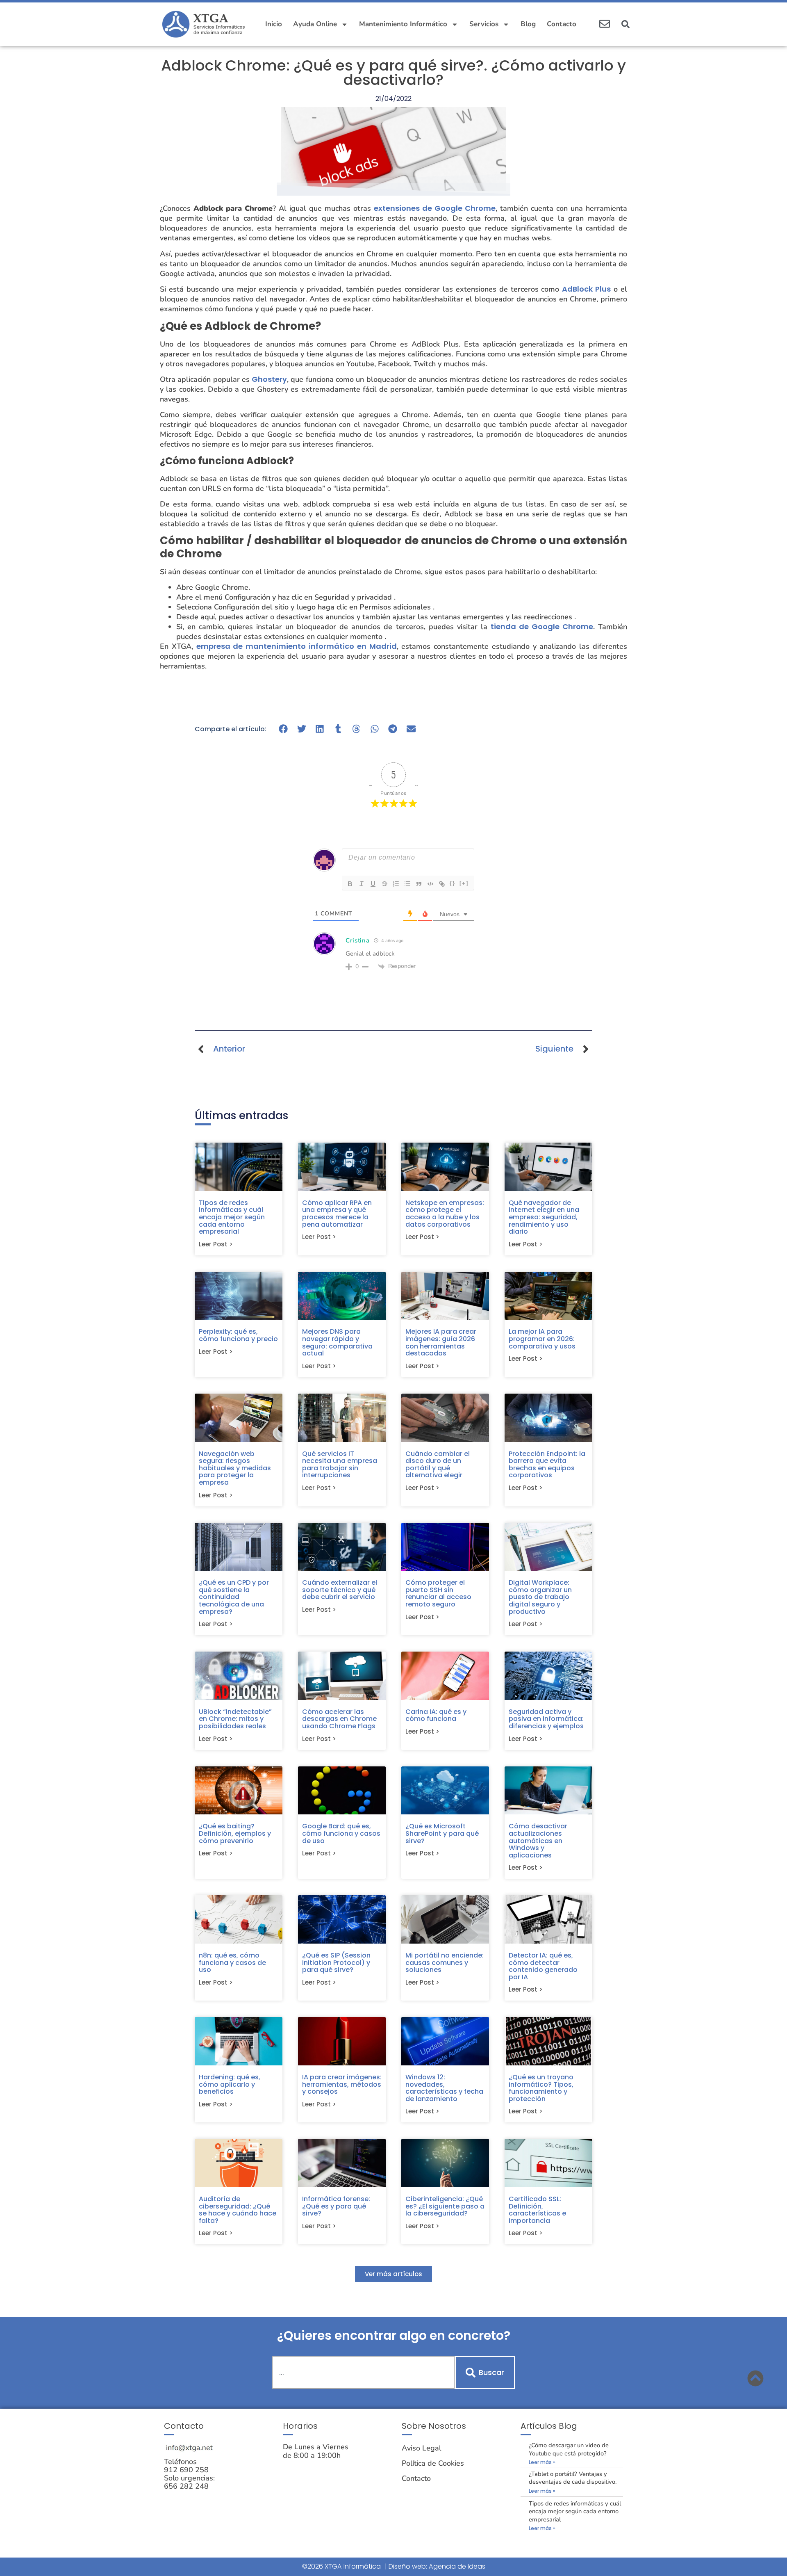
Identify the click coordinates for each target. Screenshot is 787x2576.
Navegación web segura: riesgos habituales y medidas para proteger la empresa (235, 1468)
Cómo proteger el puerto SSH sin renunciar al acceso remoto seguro (438, 1593)
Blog (528, 24)
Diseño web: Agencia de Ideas (437, 2566)
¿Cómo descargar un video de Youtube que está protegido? (569, 2449)
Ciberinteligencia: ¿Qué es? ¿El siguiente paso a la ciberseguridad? (445, 2206)
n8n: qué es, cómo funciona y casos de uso (232, 1962)
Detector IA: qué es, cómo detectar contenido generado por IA (543, 1966)
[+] (464, 883)
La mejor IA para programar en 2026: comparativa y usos (542, 1339)
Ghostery (269, 379)
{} (453, 883)
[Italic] (362, 884)
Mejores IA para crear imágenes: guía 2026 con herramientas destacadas (441, 1342)
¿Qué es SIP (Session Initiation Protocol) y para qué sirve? (336, 1962)
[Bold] (350, 884)
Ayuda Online (315, 24)
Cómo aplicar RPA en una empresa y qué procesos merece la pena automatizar (337, 1214)
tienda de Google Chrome (542, 626)
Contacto (562, 24)
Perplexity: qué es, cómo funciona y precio (238, 1335)
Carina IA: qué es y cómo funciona (436, 1715)
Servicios (484, 24)
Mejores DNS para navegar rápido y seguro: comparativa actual (337, 1342)
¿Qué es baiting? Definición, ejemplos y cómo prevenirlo (235, 1833)
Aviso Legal (421, 2448)
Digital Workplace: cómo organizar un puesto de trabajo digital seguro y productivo (540, 1597)
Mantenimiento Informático (403, 24)
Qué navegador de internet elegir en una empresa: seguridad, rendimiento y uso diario (544, 1217)
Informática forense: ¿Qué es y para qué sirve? (336, 2206)
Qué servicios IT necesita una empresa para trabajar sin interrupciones (340, 1465)
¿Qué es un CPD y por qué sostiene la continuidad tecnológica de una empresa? (234, 1597)
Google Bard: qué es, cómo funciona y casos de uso (341, 1833)
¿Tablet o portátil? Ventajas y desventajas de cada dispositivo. (573, 2478)
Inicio (274, 24)
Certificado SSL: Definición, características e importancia (537, 2210)
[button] (626, 24)
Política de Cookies (433, 2463)
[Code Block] (430, 884)
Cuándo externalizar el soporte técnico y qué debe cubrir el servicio (340, 1590)
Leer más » (542, 2462)
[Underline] (373, 884)
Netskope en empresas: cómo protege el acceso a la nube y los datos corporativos (445, 1214)
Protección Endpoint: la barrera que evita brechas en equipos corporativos (547, 1465)
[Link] (442, 884)
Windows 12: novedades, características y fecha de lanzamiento (444, 2088)
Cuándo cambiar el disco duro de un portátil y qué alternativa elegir (438, 1465)
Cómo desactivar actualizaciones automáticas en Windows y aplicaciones (538, 1840)
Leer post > (216, 1244)
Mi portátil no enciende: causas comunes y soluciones (445, 1962)
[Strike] (384, 884)
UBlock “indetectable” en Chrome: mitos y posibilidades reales (235, 1719)
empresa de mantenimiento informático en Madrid (297, 646)
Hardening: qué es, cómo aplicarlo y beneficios (230, 2084)
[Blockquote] (419, 884)
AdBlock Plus (586, 289)
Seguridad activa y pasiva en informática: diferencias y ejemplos (546, 1719)
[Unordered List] (407, 884)
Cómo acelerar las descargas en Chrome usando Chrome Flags (339, 1719)
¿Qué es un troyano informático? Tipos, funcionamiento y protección (541, 2088)
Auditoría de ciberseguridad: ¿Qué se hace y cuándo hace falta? (238, 2210)
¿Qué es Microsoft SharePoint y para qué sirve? (442, 1833)
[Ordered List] (396, 884)
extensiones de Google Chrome (435, 208)
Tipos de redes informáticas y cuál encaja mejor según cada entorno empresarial (232, 1217)
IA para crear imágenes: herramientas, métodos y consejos (342, 2084)
